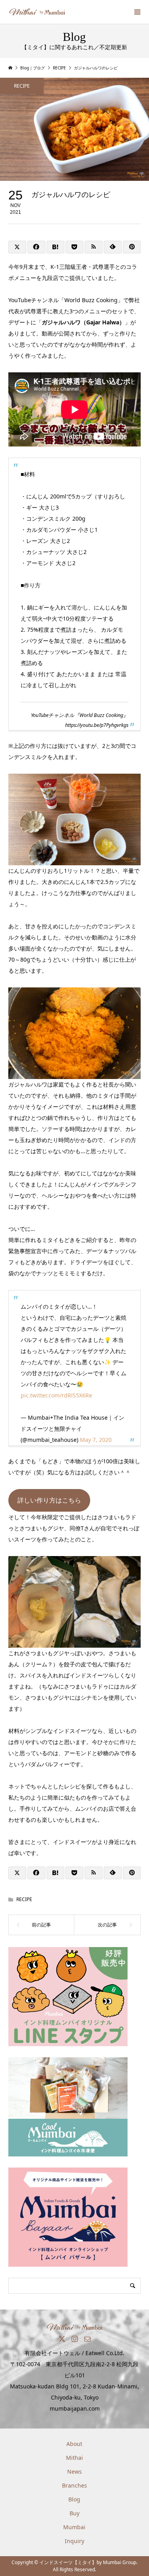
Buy (74, 2513)
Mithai (74, 2458)
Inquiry (74, 2541)
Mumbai (74, 2527)
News (74, 2472)
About (74, 2444)
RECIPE (22, 86)
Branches (74, 2485)
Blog (74, 2499)
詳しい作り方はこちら (49, 1500)
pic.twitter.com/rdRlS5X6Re (56, 1395)
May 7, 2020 (96, 1440)
